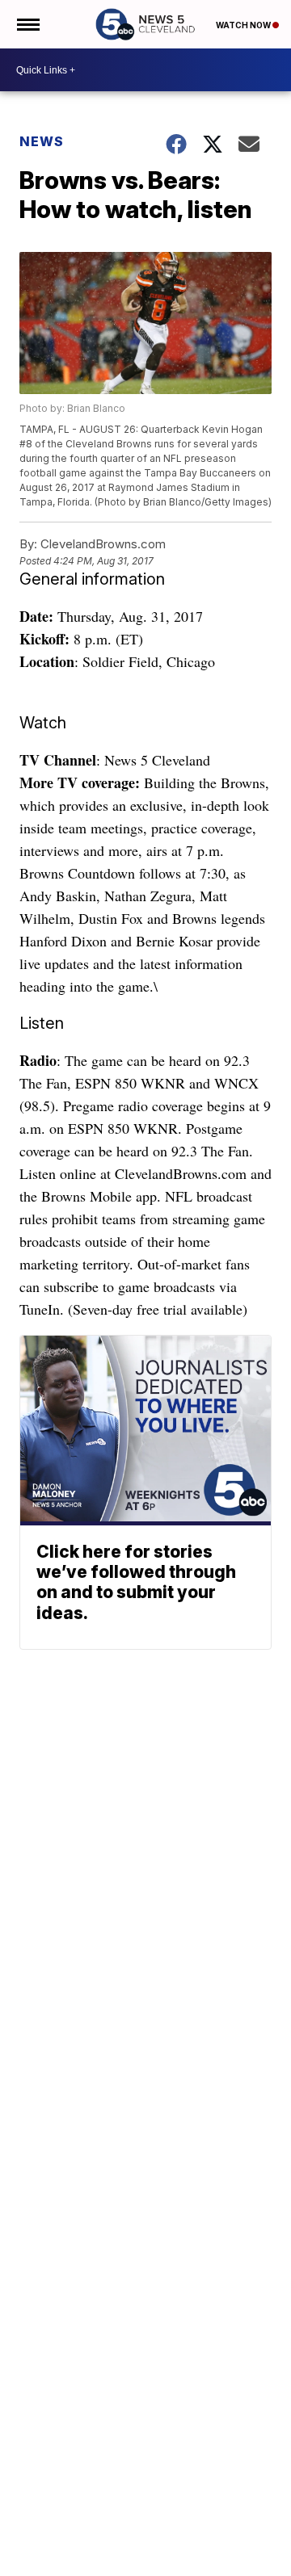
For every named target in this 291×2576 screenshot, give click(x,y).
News (42, 141)
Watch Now (244, 25)
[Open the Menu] (27, 24)
